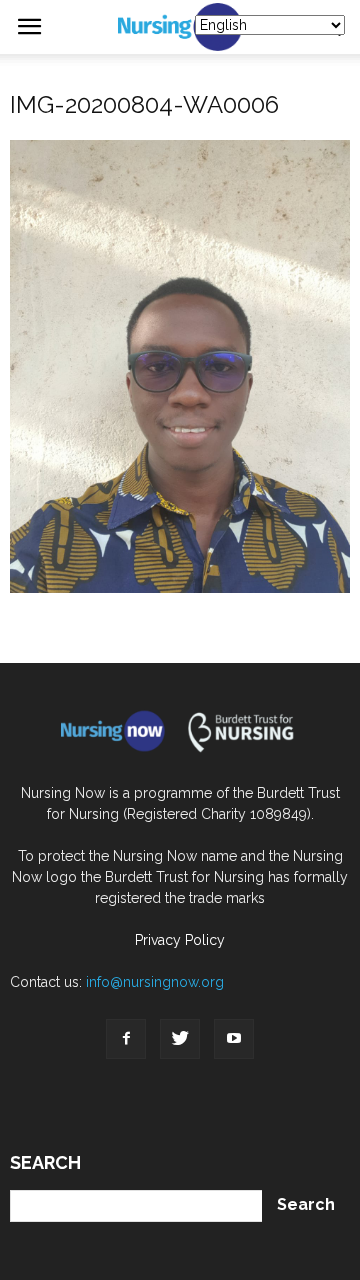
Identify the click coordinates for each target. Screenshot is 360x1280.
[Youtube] (234, 1039)
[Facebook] (126, 1039)
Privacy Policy (180, 940)
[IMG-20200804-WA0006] (180, 588)
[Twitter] (180, 1039)
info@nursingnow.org (155, 982)
